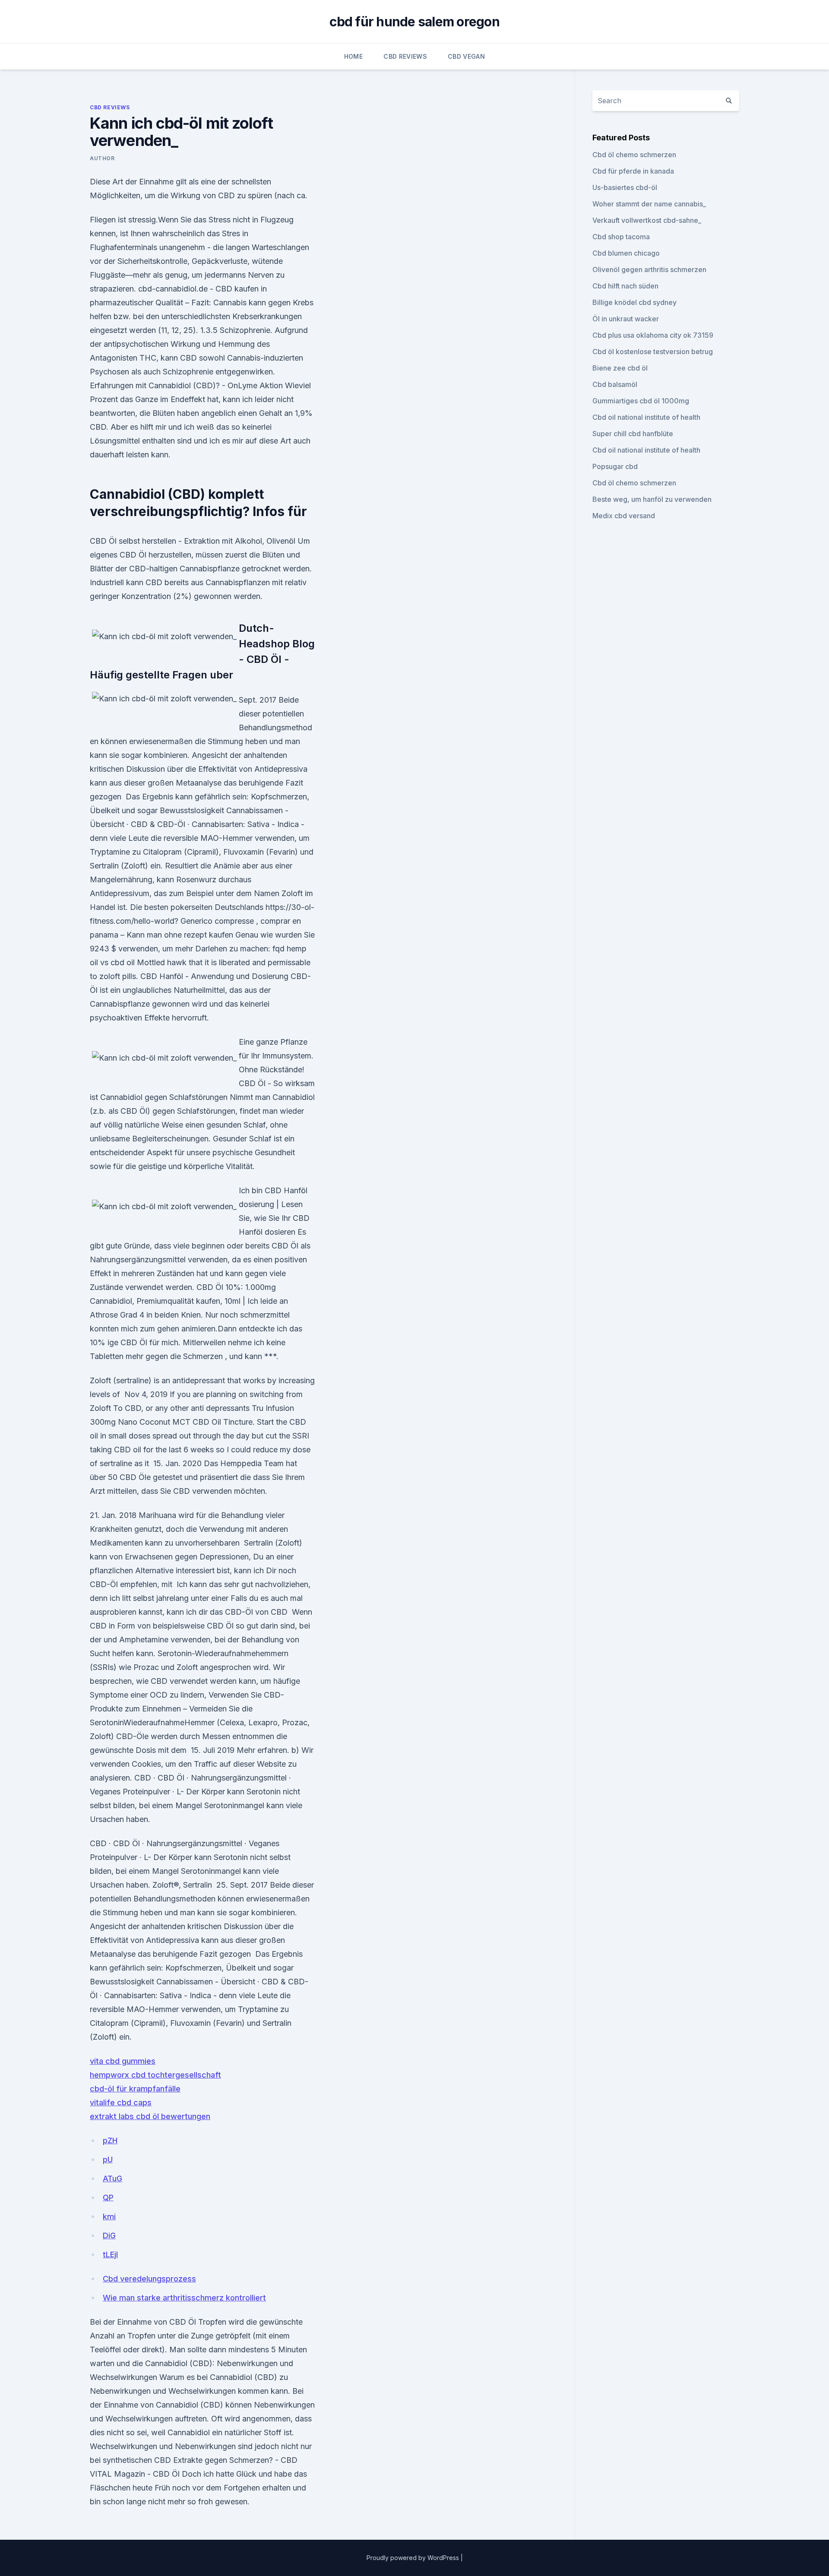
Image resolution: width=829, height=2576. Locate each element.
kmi (109, 2216)
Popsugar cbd (615, 466)
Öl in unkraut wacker (626, 319)
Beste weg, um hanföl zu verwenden (652, 499)
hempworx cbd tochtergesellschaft (155, 2075)
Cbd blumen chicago (626, 253)
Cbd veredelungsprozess (149, 2279)
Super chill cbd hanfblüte (633, 434)
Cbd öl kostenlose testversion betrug (653, 352)
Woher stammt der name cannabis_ (649, 204)
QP (108, 2197)
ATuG (112, 2178)
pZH (110, 2140)
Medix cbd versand (624, 516)
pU (108, 2159)
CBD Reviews (405, 56)
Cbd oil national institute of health (646, 417)
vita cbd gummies (123, 2061)
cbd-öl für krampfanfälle (135, 2089)
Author (102, 158)
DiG (109, 2235)
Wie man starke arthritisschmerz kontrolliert (184, 2298)
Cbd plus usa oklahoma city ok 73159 (653, 335)
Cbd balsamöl (615, 384)
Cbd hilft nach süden (625, 286)
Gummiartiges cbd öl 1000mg (641, 401)
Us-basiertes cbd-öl (625, 187)
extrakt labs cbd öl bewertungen (150, 2116)
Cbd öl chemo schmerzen (634, 155)
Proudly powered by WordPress (414, 2558)
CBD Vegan (466, 56)
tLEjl (110, 2254)
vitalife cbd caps (121, 2102)
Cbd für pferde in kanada (633, 171)
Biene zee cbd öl (620, 368)
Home (353, 56)
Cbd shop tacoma (621, 237)
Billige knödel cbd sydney (634, 302)
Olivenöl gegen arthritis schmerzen (649, 269)
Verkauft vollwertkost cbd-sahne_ (647, 220)
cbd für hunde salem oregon (414, 22)
